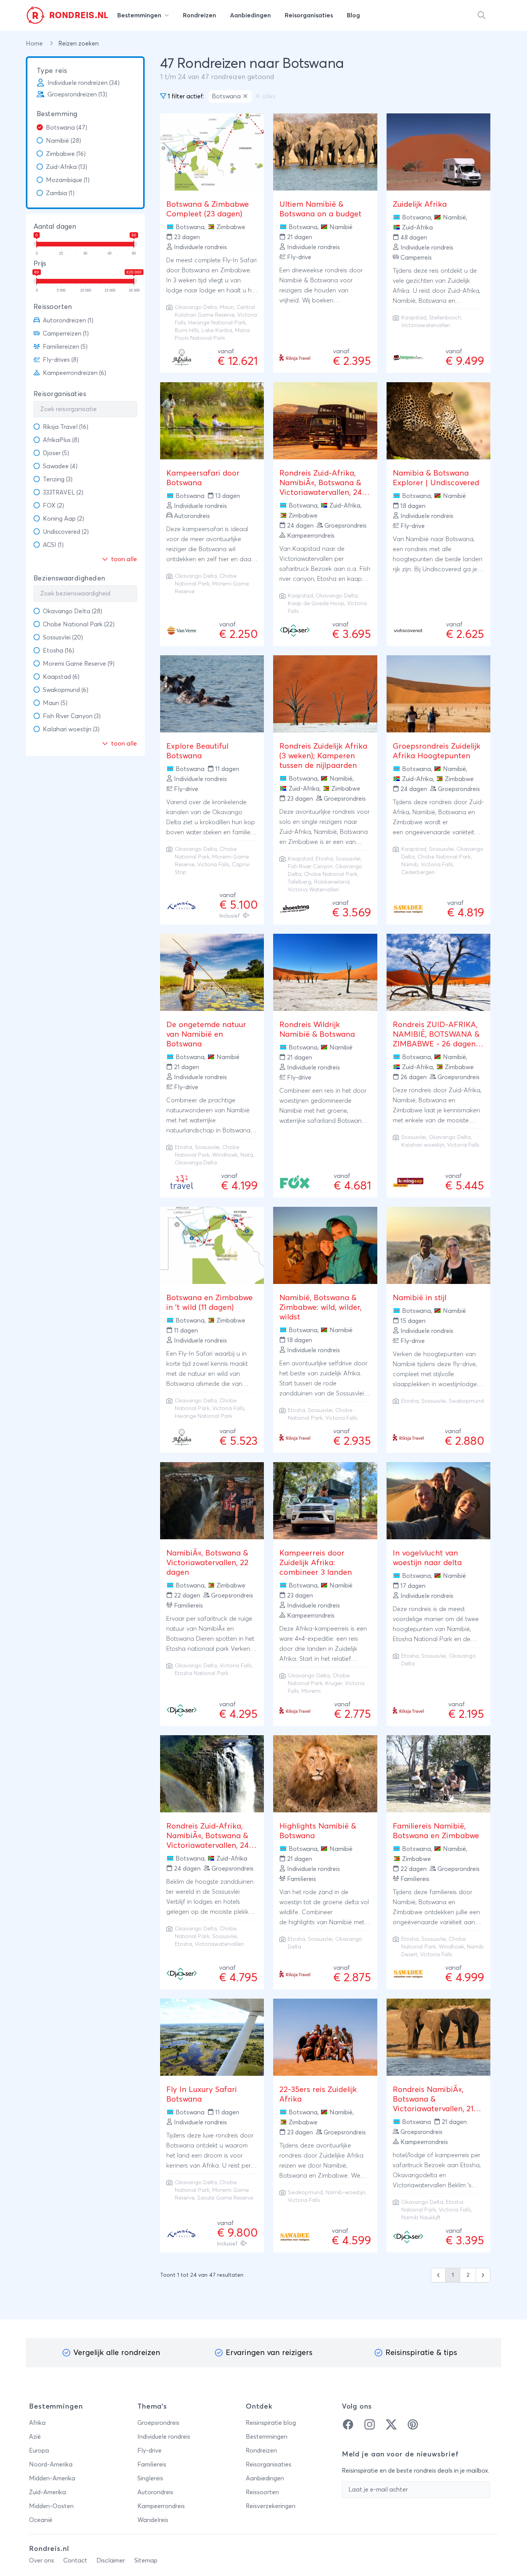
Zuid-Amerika (47, 2492)
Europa (39, 2451)
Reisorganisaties (60, 394)
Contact (75, 2561)
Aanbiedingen (265, 2478)
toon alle (123, 559)
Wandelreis (153, 2520)
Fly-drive (149, 2451)
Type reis (52, 71)
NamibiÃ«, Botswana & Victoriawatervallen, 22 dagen (207, 1563)
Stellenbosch (445, 318)
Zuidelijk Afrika (420, 204)
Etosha (324, 859)
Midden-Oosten (51, 2506)
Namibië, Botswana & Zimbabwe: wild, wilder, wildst (320, 1307)
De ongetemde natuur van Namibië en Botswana (206, 1034)
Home (35, 44)
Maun (227, 307)
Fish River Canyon (310, 867)
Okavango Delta (196, 307)
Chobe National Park (331, 874)
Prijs (40, 264)
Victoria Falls (463, 1145)
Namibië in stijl (420, 1298)
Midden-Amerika (52, 2478)
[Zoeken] (481, 15)
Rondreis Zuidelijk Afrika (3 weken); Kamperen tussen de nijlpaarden (323, 756)
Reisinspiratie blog (271, 2423)
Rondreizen (261, 2451)
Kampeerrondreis (161, 2506)
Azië (35, 2437)
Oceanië (41, 2520)
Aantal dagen (55, 227)
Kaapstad (414, 318)
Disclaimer (111, 2561)
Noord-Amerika (51, 2465)
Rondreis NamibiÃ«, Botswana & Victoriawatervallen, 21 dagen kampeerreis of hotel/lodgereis (433, 2109)
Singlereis (150, 2478)
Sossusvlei (348, 859)
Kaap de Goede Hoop (316, 604)
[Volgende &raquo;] (483, 2275)
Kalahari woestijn (423, 1145)
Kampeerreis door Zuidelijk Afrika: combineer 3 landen (316, 1563)
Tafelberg (300, 882)
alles (269, 96)
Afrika (37, 2423)
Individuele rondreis (164, 2437)
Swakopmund (466, 1401)
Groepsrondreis (158, 2423)
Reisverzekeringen (271, 2506)
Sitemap (146, 2561)
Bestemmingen (267, 2437)
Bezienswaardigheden (69, 579)
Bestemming (57, 114)
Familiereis (152, 2465)
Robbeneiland (332, 882)
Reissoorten (53, 307)
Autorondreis (155, 2492)
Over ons (41, 2561)
